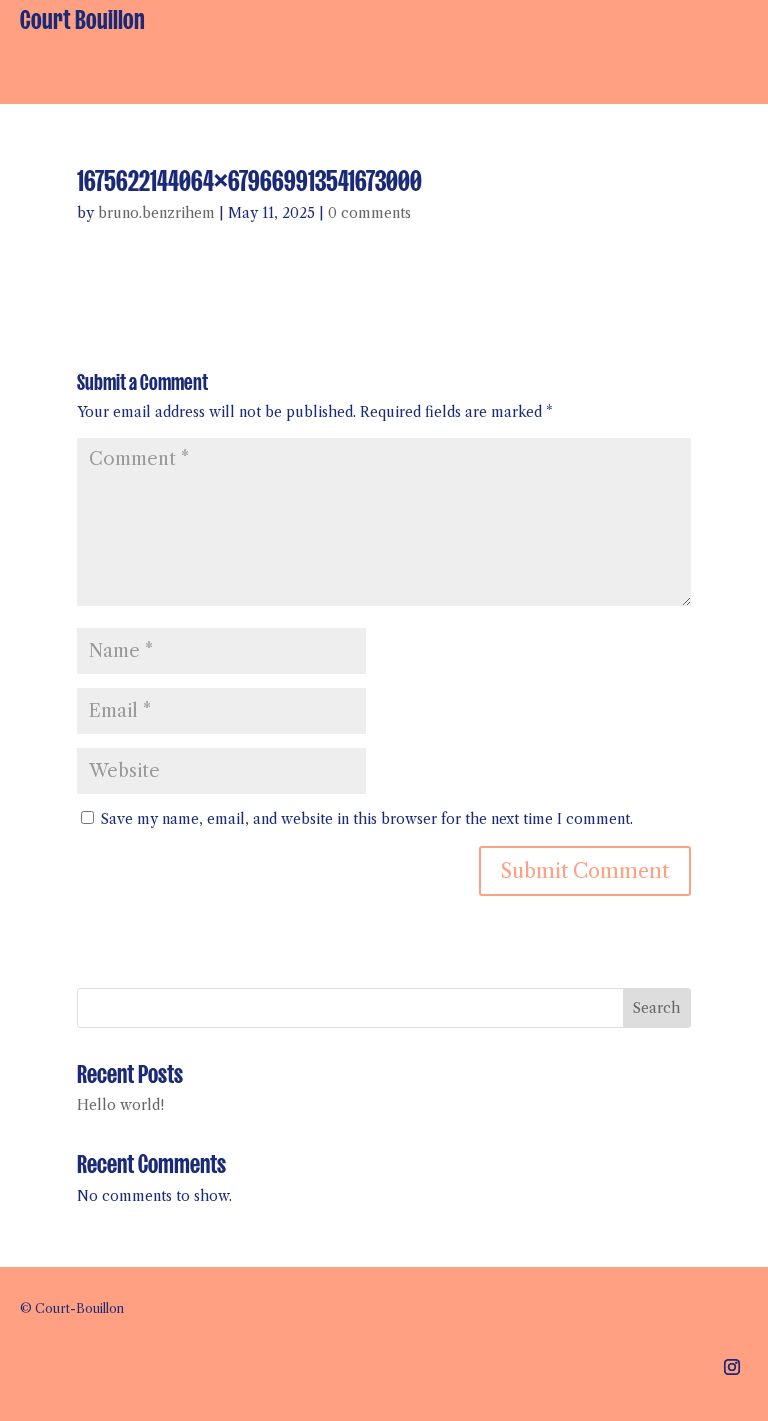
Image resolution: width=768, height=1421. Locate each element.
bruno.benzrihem (156, 213)
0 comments (369, 213)
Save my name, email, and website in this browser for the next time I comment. (367, 819)
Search (656, 1008)
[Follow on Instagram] (732, 1367)
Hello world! (120, 1105)
